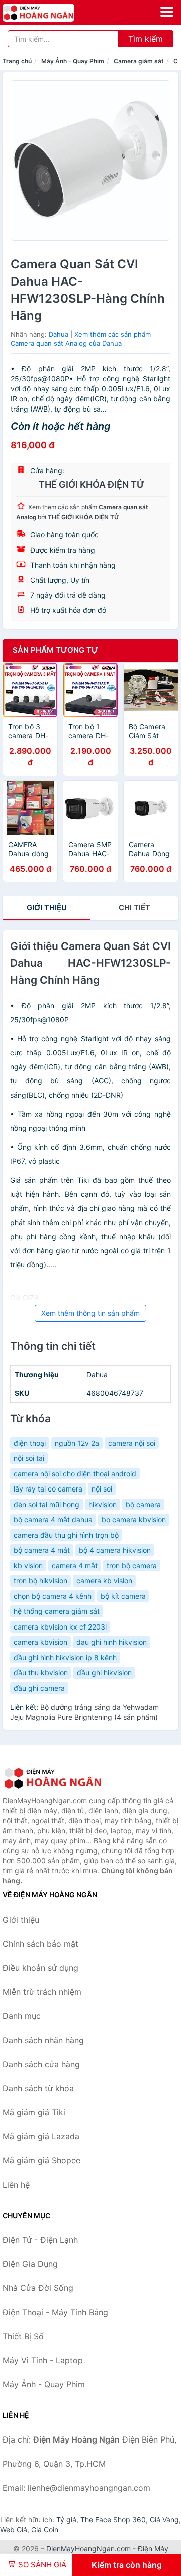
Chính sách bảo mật (40, 1944)
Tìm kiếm (146, 39)
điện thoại (30, 1443)
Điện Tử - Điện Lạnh (40, 2240)
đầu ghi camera (39, 1688)
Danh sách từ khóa (38, 2088)
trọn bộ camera (132, 1566)
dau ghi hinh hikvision (112, 1642)
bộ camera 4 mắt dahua (53, 1519)
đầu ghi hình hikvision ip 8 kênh (65, 1657)
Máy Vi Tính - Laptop (43, 2360)
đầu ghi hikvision (104, 1672)
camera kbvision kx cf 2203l (60, 1627)
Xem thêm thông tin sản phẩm (90, 1313)
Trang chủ (17, 61)
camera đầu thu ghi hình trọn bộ (66, 1535)
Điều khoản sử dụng (40, 1968)
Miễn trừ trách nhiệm (42, 1992)
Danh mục (22, 2016)
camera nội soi (132, 1443)
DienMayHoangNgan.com (88, 2549)
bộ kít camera (123, 1596)
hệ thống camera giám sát (57, 1611)
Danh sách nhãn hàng (43, 2040)
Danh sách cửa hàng (41, 2064)
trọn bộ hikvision (40, 1581)
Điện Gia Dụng (30, 2264)
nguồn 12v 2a (77, 1443)
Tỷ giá (66, 2520)
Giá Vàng (164, 2520)
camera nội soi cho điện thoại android (75, 1474)
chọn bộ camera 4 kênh (53, 1596)
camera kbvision (40, 1642)
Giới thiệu (47, 908)
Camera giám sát (139, 61)
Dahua (59, 334)
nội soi (102, 1489)
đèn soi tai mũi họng (47, 1504)
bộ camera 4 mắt (42, 1550)
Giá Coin (45, 2530)
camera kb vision (104, 1581)
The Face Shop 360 (113, 2520)
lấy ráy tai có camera (48, 1489)
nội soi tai (29, 1458)
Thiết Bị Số (23, 2336)
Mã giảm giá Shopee (41, 2160)
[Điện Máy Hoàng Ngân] (53, 1778)
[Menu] (167, 12)
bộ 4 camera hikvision (115, 1550)
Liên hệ (16, 2185)
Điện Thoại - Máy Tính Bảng (55, 2312)
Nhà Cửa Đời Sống (38, 2288)
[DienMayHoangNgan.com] (53, 13)
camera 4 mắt (75, 1566)
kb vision (28, 1566)
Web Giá (14, 2530)
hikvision (103, 1504)
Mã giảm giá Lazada (41, 2136)
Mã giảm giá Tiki (34, 2112)
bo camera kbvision (134, 1519)
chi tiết (134, 908)
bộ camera (143, 1504)
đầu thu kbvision (41, 1672)
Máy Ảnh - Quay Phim (73, 61)
